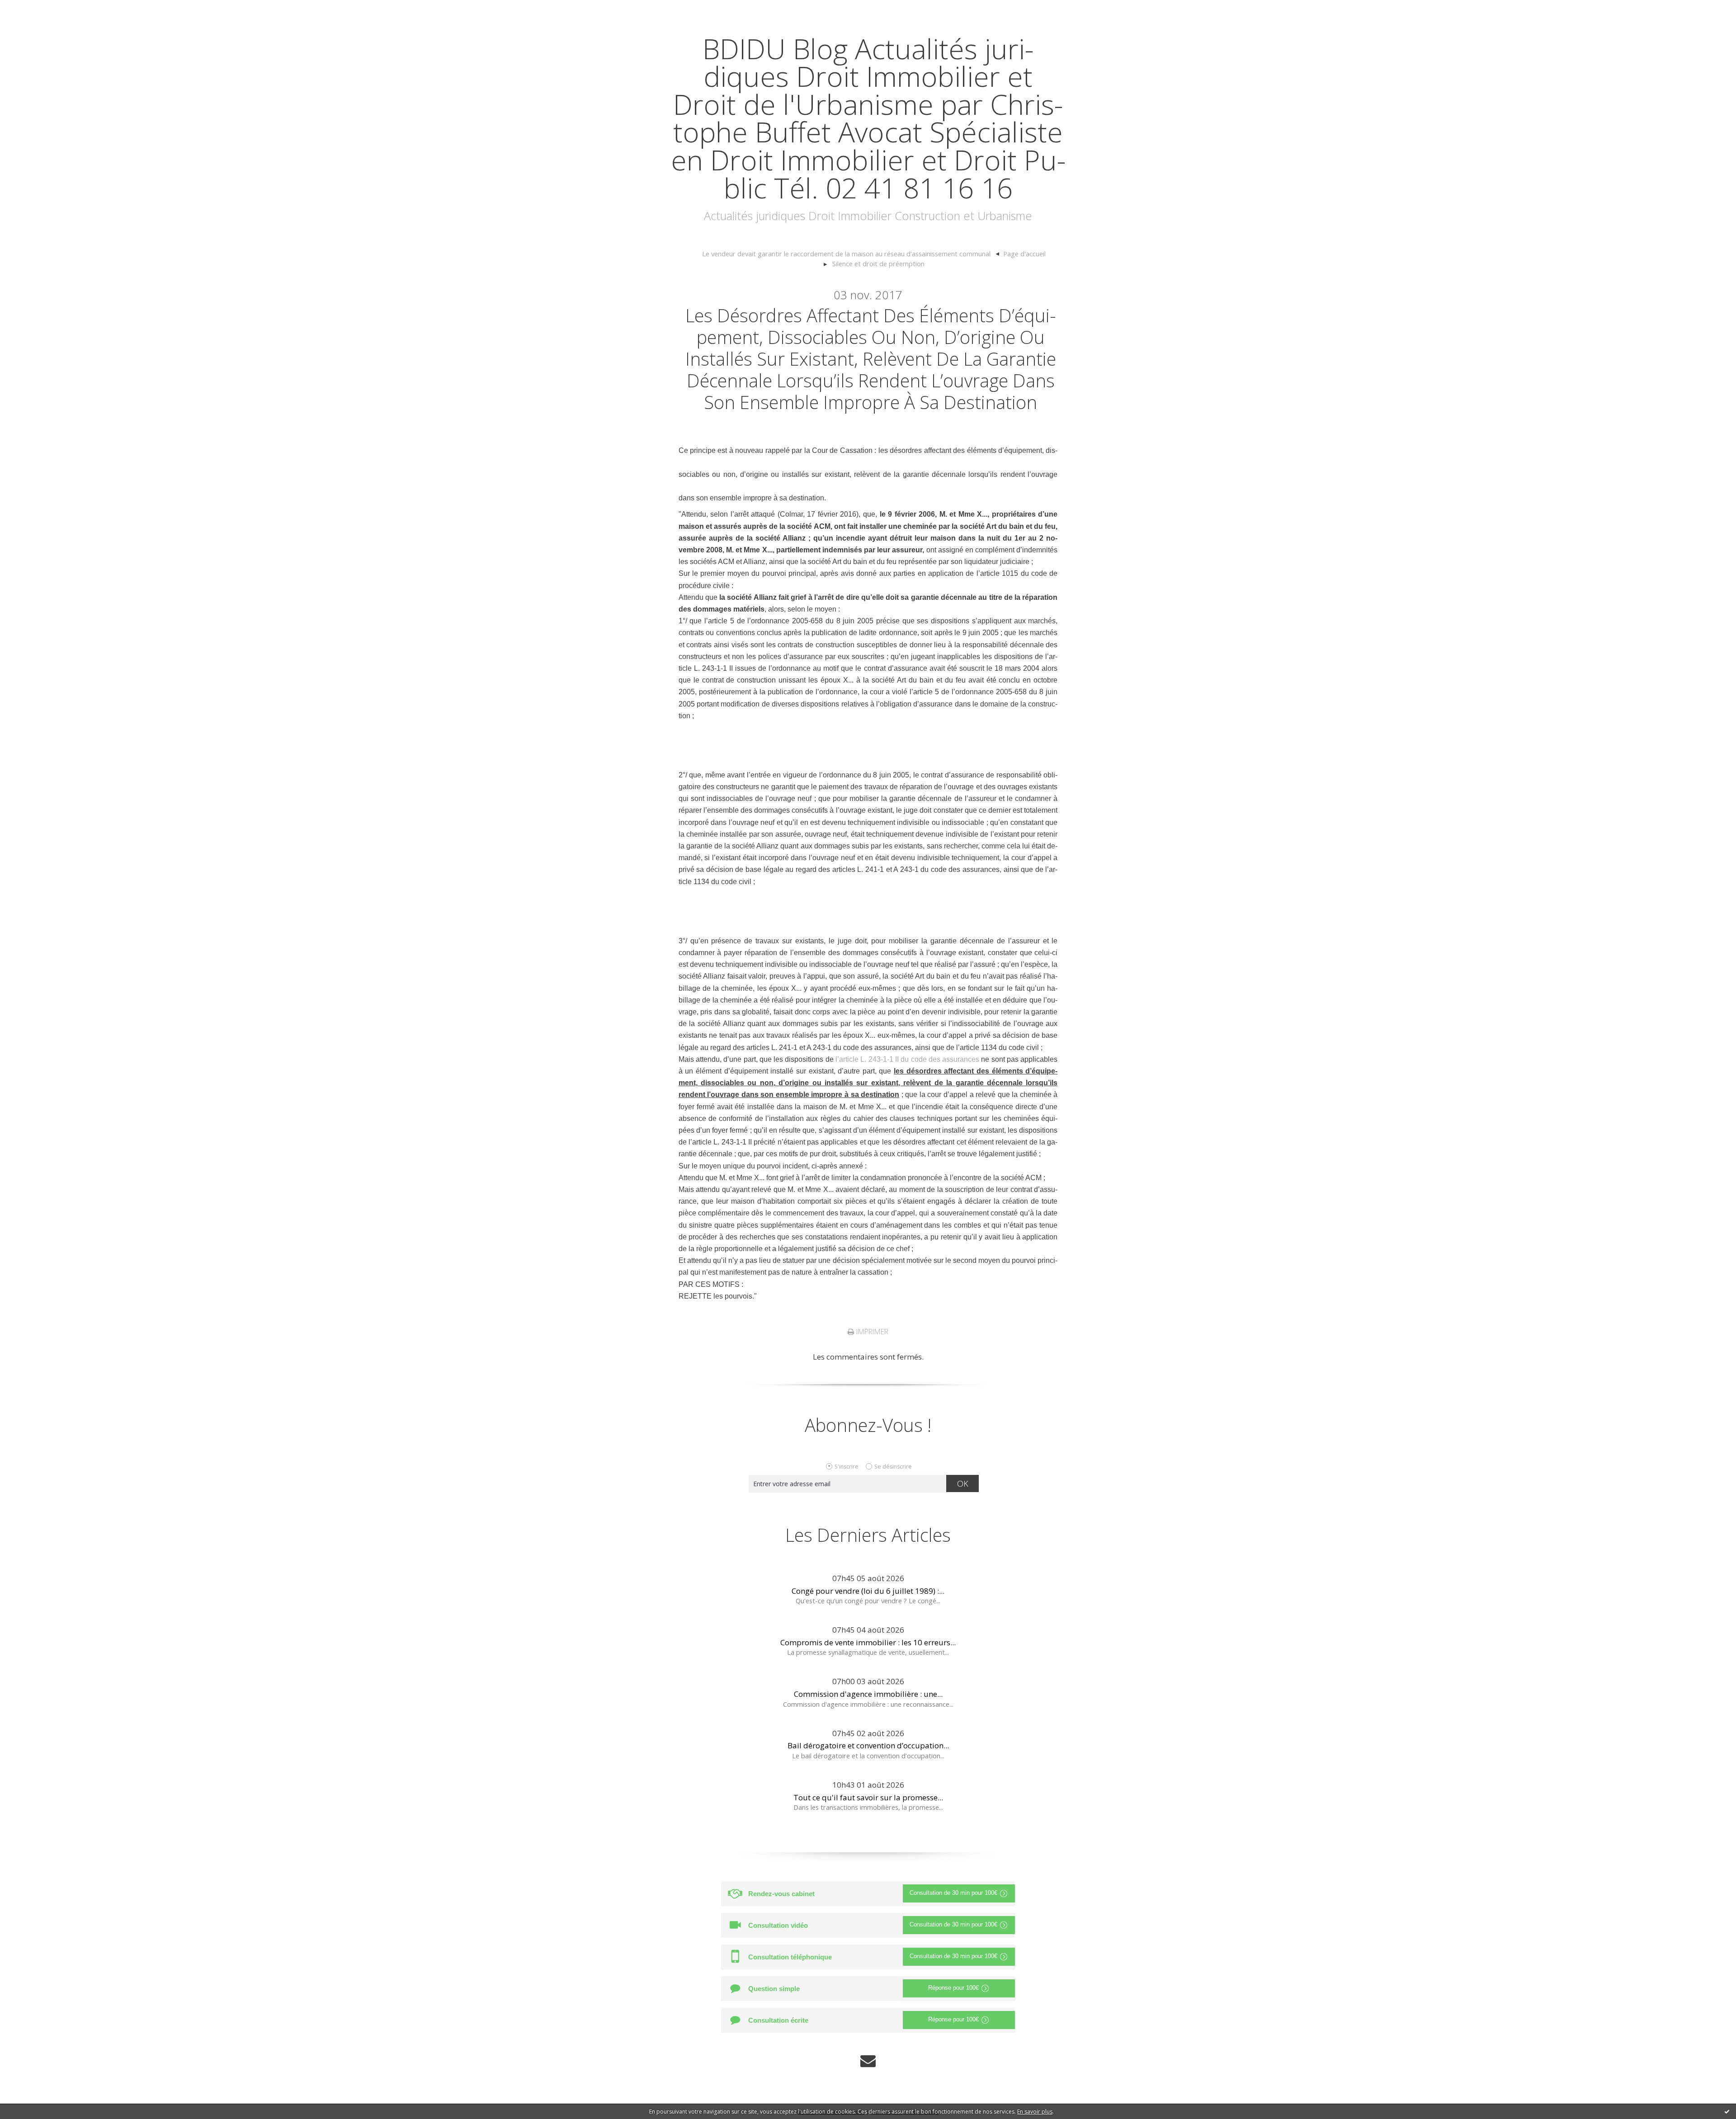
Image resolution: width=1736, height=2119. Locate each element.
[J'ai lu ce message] (1727, 2111)
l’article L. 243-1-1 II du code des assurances (907, 1059)
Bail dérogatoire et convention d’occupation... (868, 1745)
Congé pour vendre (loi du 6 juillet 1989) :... (868, 1591)
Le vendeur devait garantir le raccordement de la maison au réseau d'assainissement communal (846, 254)
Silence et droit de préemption (878, 264)
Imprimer (871, 1332)
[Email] (868, 2060)
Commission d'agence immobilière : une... (868, 1694)
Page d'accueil (1024, 254)
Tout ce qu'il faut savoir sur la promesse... (868, 1797)
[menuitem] (851, 254)
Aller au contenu (34, 9)
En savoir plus (1035, 2112)
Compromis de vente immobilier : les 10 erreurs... (868, 1642)
